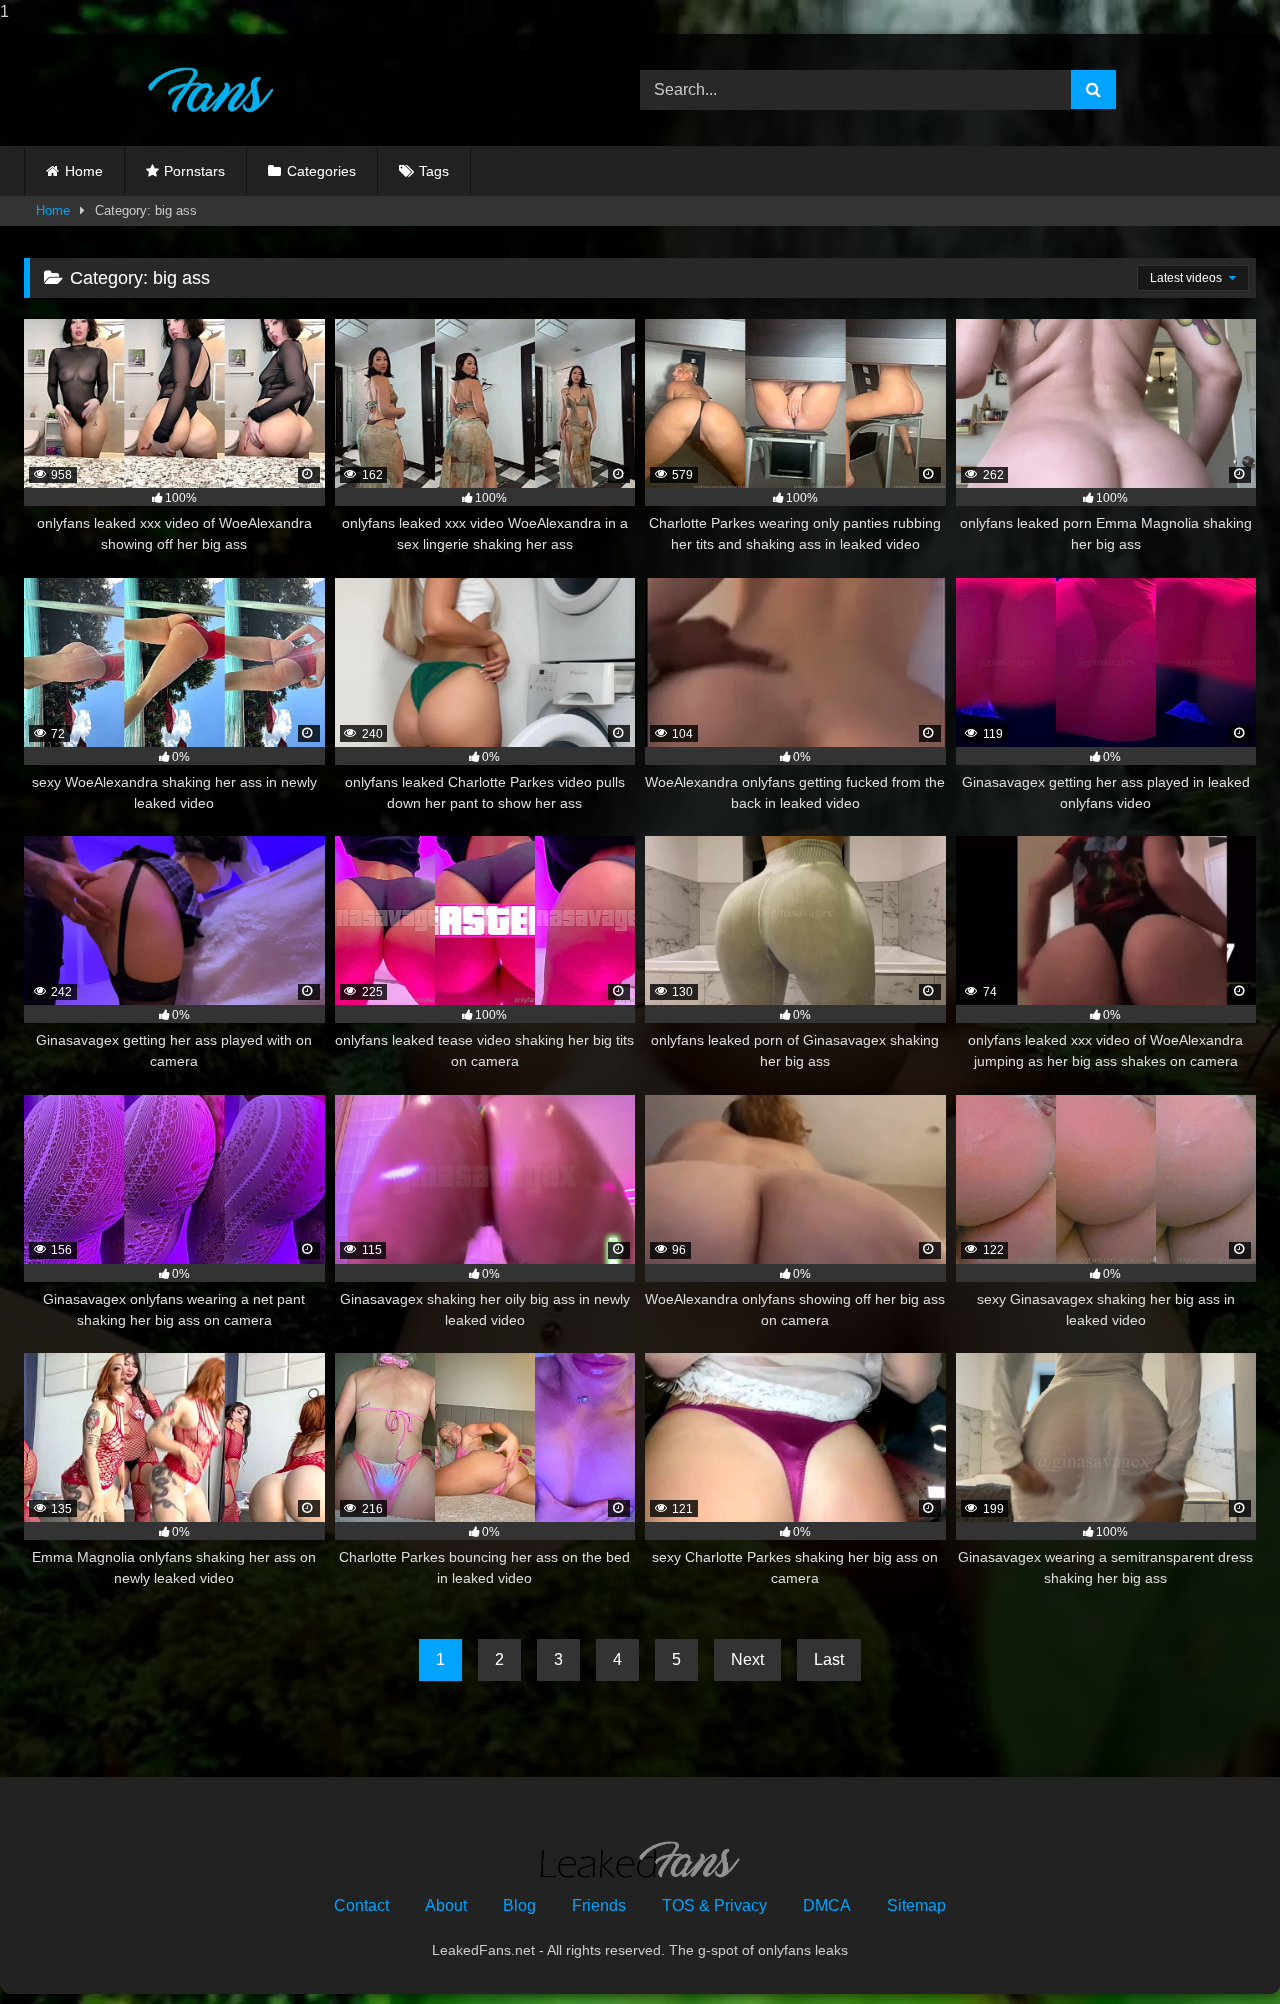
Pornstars (194, 171)
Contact (361, 1905)
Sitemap (916, 1905)
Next (747, 1659)
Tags (434, 171)
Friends (599, 1905)
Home (84, 171)
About (446, 1905)
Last (829, 1659)
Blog (519, 1905)
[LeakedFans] (149, 90)
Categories (321, 171)
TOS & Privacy (714, 1905)
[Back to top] (1218, 1948)
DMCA (827, 1905)
